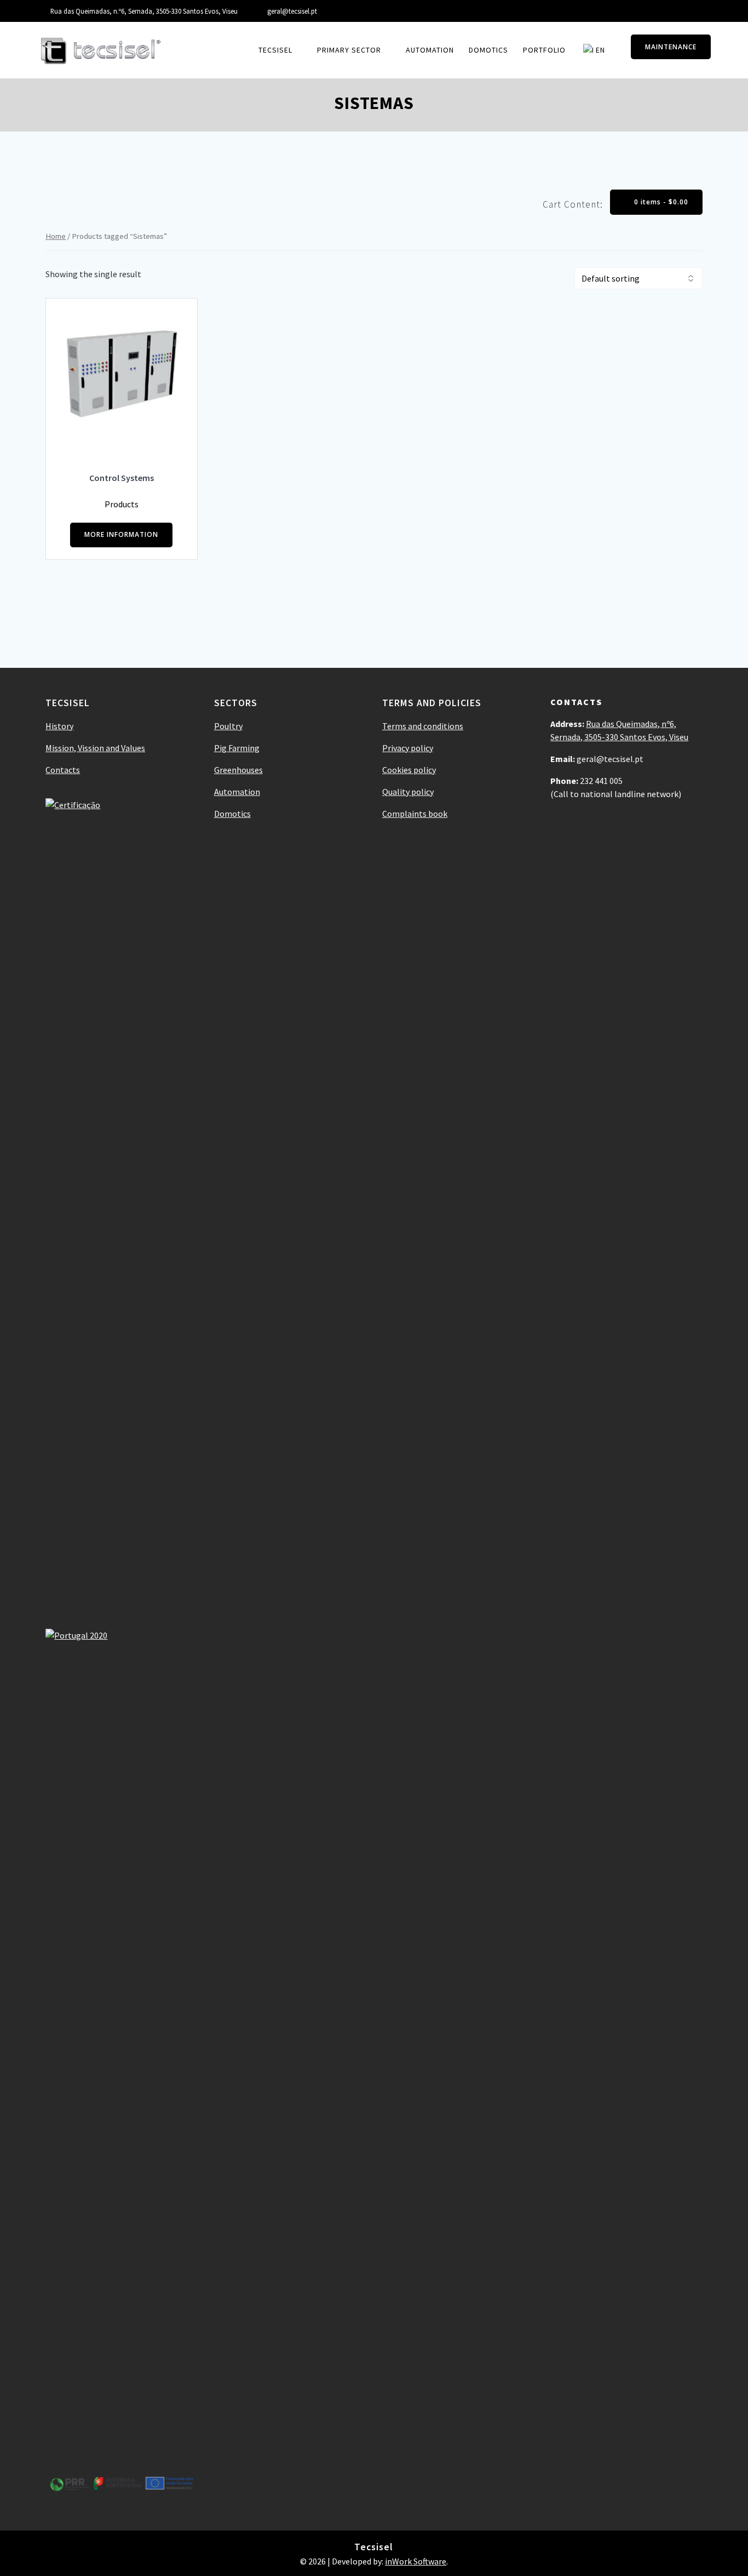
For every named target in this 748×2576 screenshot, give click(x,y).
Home (56, 236)
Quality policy (408, 792)
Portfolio (544, 50)
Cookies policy (409, 770)
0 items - (660, 202)
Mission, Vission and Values (95, 748)
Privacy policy (408, 748)
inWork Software (416, 2561)
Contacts (63, 770)
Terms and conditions (423, 726)
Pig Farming (237, 748)
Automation (430, 50)
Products (122, 504)
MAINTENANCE (671, 47)
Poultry (228, 726)
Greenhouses (238, 770)
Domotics (488, 50)
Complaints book (415, 814)
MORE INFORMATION (121, 534)
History (59, 726)
